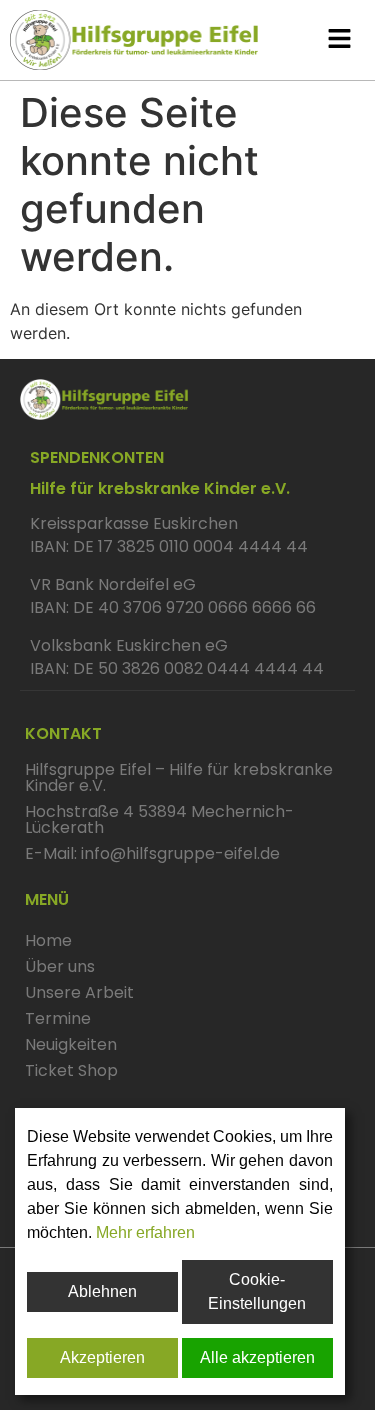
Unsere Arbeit (79, 992)
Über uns (60, 966)
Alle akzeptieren (257, 1357)
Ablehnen (102, 1291)
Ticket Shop (71, 1070)
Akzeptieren (102, 1357)
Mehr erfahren (145, 1232)
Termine (58, 1018)
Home (48, 940)
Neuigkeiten (71, 1044)
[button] (339, 39)
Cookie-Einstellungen (257, 1291)
